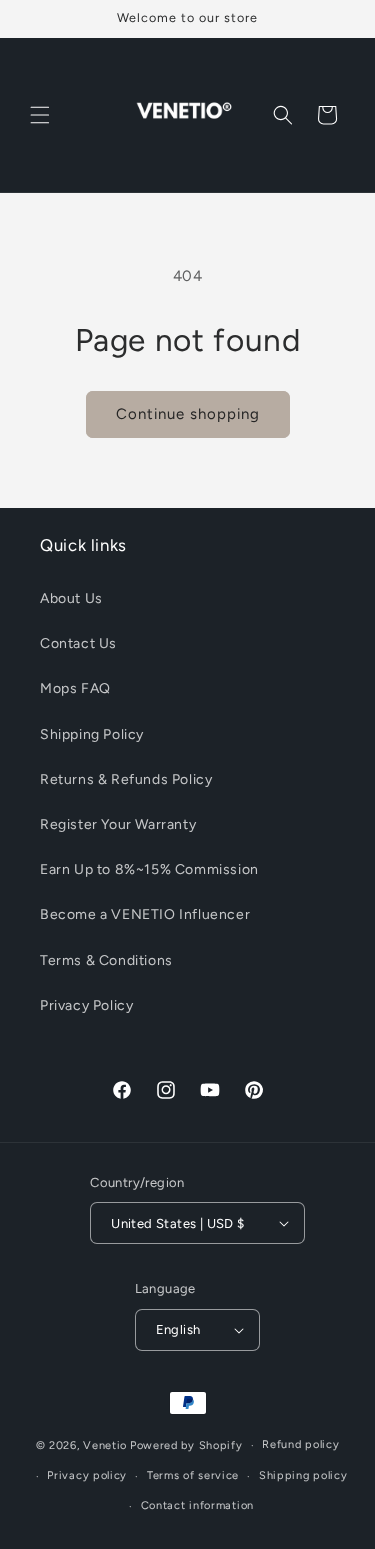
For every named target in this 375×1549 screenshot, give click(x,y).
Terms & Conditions (106, 960)
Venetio (105, 1445)
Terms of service (193, 1475)
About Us (71, 598)
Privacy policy (87, 1475)
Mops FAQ (75, 688)
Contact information (197, 1505)
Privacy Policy (86, 1005)
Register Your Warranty (118, 824)
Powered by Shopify (186, 1445)
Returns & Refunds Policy (126, 779)
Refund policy (300, 1444)
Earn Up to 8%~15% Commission (149, 869)
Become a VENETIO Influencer (145, 914)
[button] (40, 115)
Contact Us (78, 643)
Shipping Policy (92, 734)
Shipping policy (303, 1475)
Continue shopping (188, 414)
